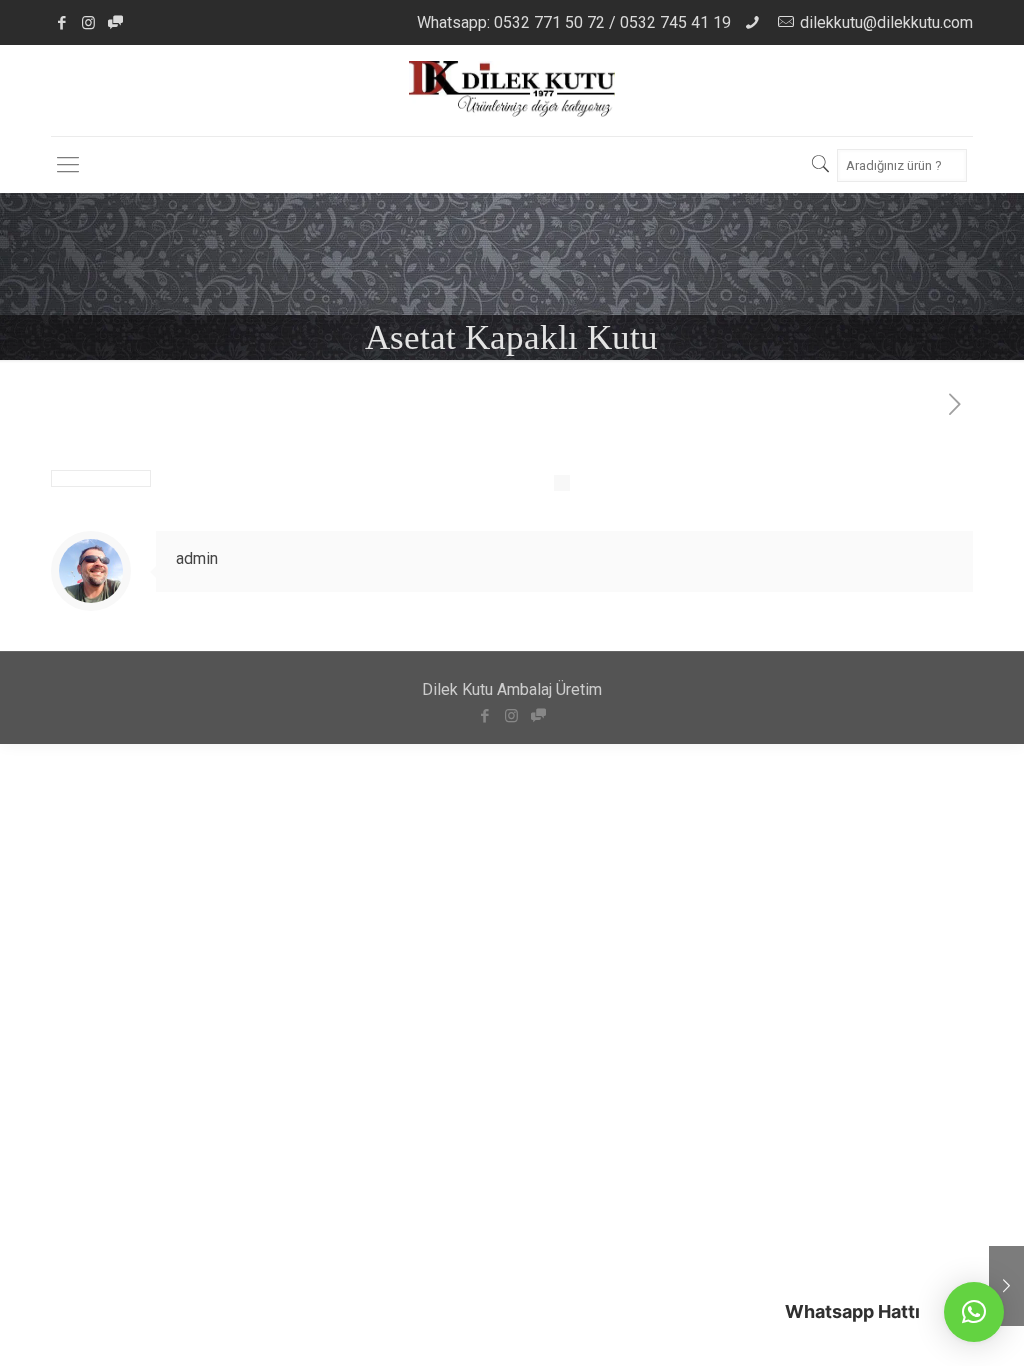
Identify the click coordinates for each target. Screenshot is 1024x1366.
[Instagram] (88, 23)
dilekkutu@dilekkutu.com (886, 22)
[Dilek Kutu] (512, 90)
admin (197, 558)
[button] (974, 1312)
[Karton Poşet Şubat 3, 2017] (1006, 1286)
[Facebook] (61, 23)
